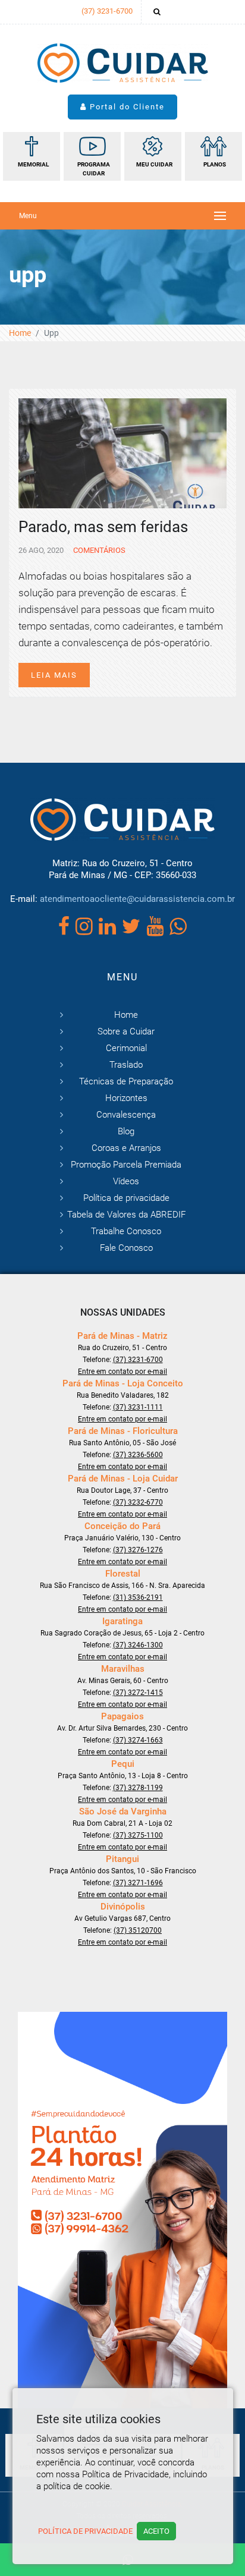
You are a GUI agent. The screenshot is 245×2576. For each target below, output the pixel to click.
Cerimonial (126, 1048)
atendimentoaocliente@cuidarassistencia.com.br (137, 899)
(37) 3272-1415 (138, 1693)
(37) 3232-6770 (138, 1502)
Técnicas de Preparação (126, 1081)
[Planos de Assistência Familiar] (213, 156)
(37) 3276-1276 (138, 1550)
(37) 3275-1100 (138, 1835)
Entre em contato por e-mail (122, 1372)
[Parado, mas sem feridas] (122, 452)
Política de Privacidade (85, 2531)
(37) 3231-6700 (107, 11)
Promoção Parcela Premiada (126, 1165)
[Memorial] (32, 156)
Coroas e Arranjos (126, 1148)
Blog (126, 1131)
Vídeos (126, 1181)
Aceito (156, 2531)
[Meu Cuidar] (153, 156)
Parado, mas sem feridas (103, 527)
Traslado (126, 1065)
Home (20, 333)
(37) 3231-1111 (138, 1407)
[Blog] (92, 156)
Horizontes (126, 1098)
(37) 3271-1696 (138, 1883)
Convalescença (126, 1115)
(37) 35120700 (138, 1930)
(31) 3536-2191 (138, 1597)
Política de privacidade (126, 1198)
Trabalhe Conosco (126, 1231)
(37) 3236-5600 (138, 1455)
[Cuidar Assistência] (123, 62)
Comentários (98, 550)
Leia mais (54, 675)
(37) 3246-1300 (138, 1645)
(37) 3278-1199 (138, 1788)
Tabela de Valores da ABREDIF (126, 1215)
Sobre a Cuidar (126, 1031)
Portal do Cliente (126, 107)
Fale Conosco (126, 1248)
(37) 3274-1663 (138, 1740)
